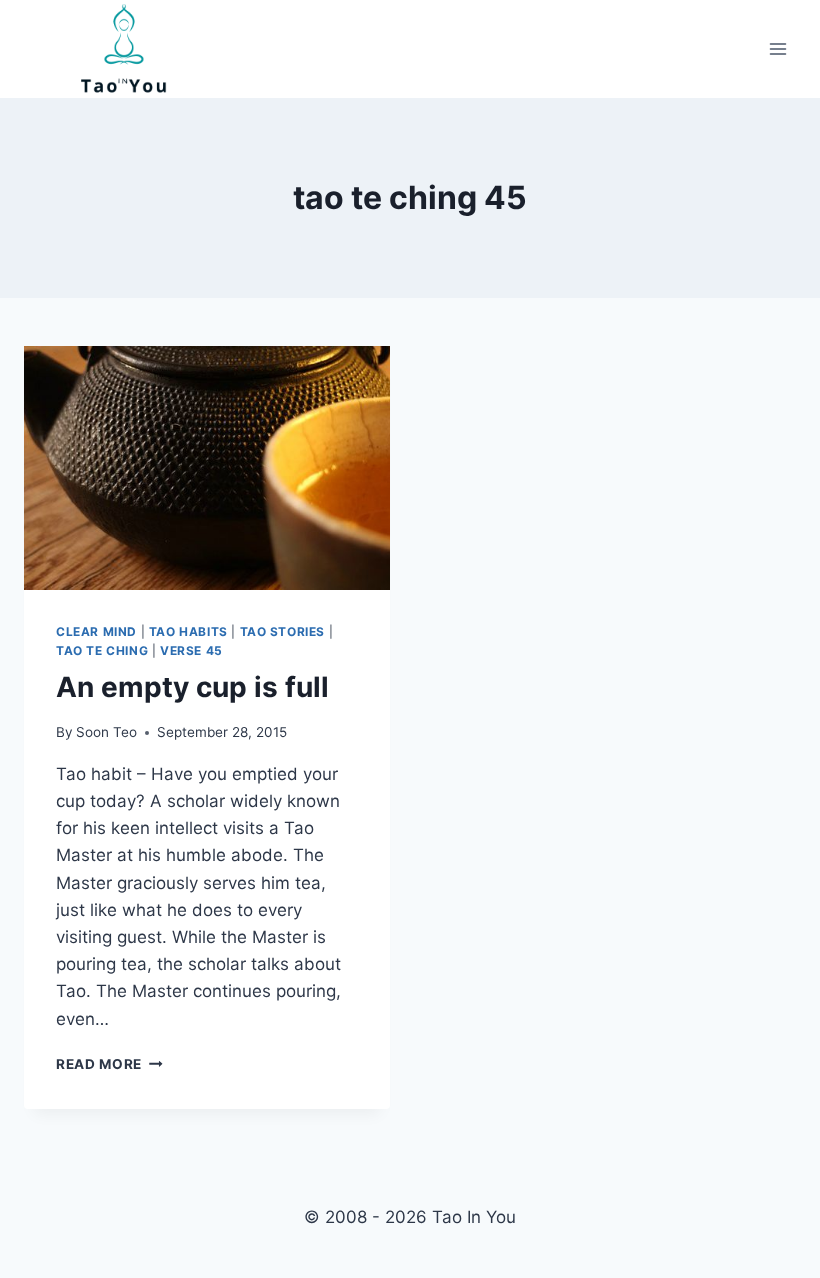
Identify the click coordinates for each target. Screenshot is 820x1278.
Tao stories (283, 631)
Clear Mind (96, 631)
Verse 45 (191, 650)
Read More (109, 1064)
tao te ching (102, 650)
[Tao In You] (124, 49)
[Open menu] (777, 49)
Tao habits (188, 631)
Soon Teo (106, 732)
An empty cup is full (192, 687)
